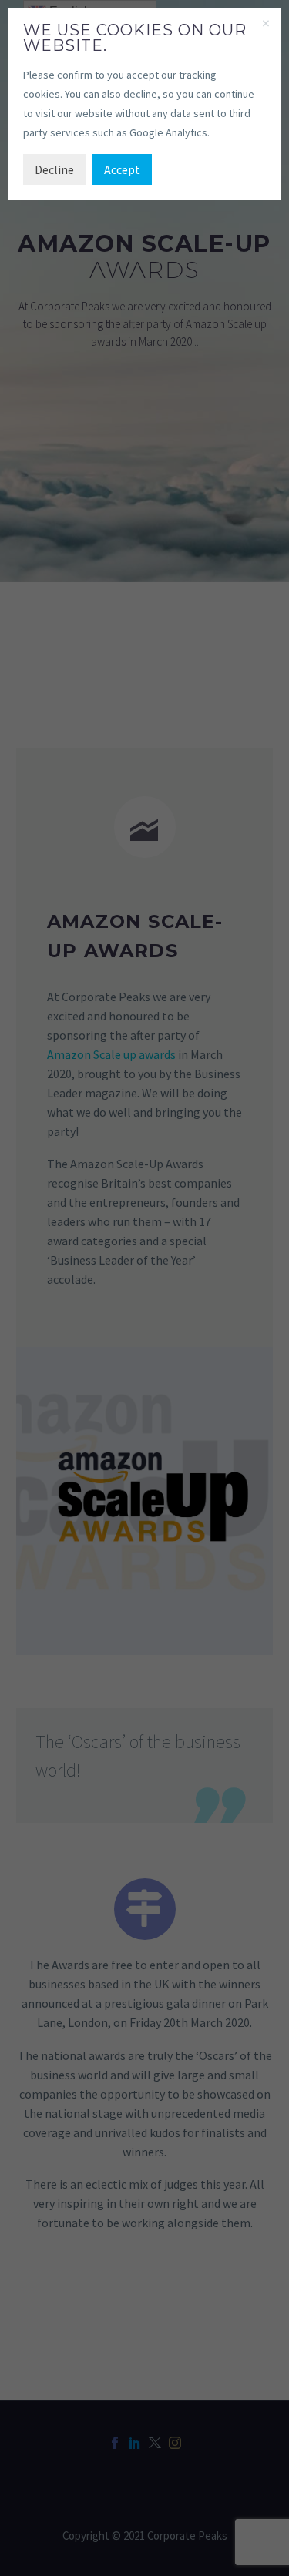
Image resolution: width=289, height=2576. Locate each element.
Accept (122, 169)
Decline (54, 169)
